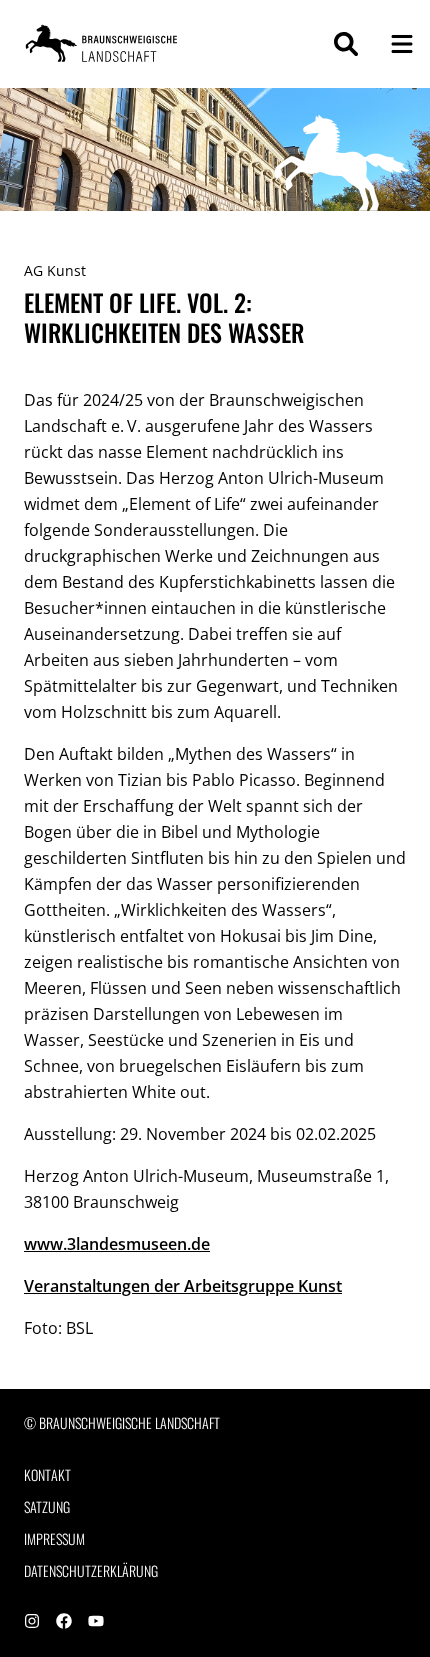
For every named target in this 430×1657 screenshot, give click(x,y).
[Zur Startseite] (104, 44)
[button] (402, 44)
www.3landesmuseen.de (117, 1244)
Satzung (47, 1507)
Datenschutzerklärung (91, 1571)
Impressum (54, 1539)
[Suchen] (346, 44)
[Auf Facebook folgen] (64, 1622)
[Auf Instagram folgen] (32, 1622)
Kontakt (47, 1475)
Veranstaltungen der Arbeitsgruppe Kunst (183, 1286)
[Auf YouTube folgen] (96, 1622)
